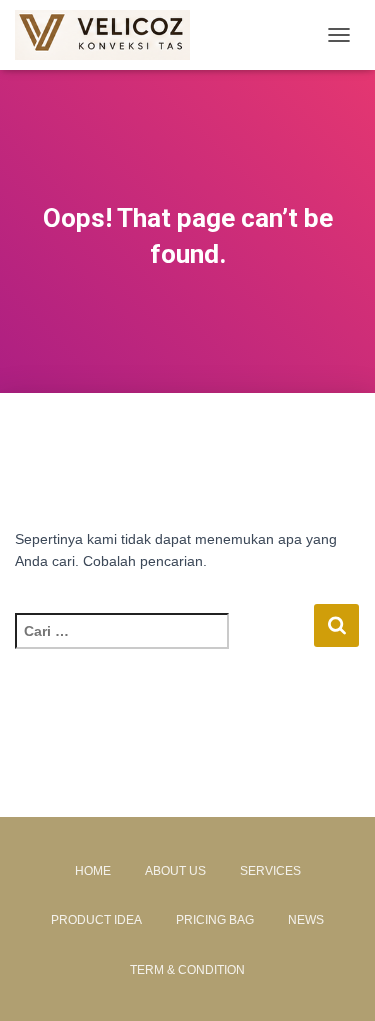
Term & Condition (187, 970)
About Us (175, 871)
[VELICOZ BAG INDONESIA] (110, 35)
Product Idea (96, 920)
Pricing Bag (215, 920)
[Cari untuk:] (164, 644)
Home (93, 871)
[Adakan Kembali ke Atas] (335, 981)
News (306, 920)
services (270, 871)
